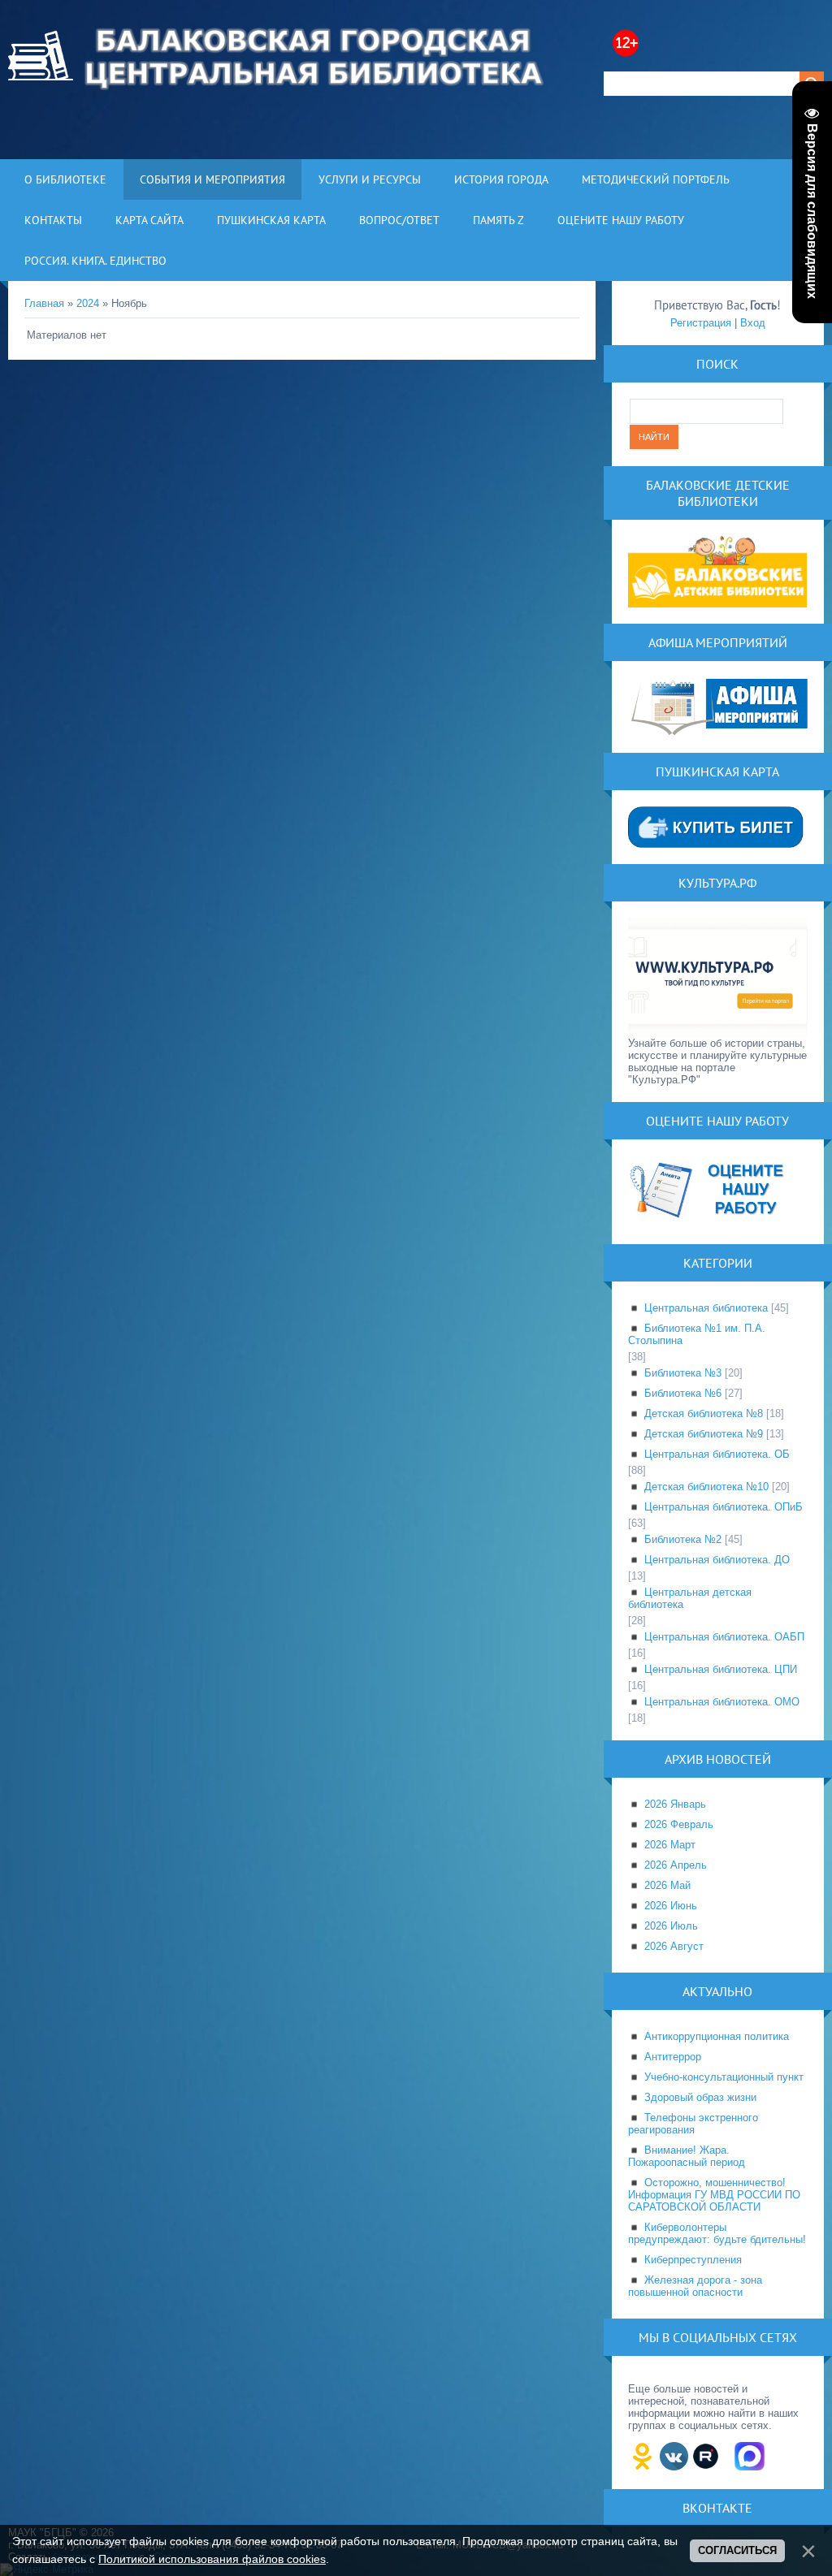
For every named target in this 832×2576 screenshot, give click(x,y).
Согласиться (737, 2550)
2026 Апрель (676, 1865)
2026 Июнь (671, 1906)
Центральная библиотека (706, 1308)
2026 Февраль (679, 1824)
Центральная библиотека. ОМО (722, 1702)
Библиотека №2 (683, 1539)
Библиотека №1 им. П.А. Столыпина (697, 1334)
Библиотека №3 (683, 1373)
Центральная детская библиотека (690, 1598)
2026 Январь (675, 1804)
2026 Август (674, 1946)
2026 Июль (671, 1926)
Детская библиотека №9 (704, 1434)
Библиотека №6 (683, 1393)
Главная (44, 303)
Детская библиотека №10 (706, 1487)
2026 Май (667, 1885)
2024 (88, 303)
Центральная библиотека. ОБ (717, 1454)
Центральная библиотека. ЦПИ (721, 1669)
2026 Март (670, 1845)
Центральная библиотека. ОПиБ (724, 1507)
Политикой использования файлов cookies (212, 2559)
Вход (753, 323)
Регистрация (701, 323)
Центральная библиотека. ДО (717, 1560)
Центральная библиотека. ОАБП (724, 1637)
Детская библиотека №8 (704, 1413)
